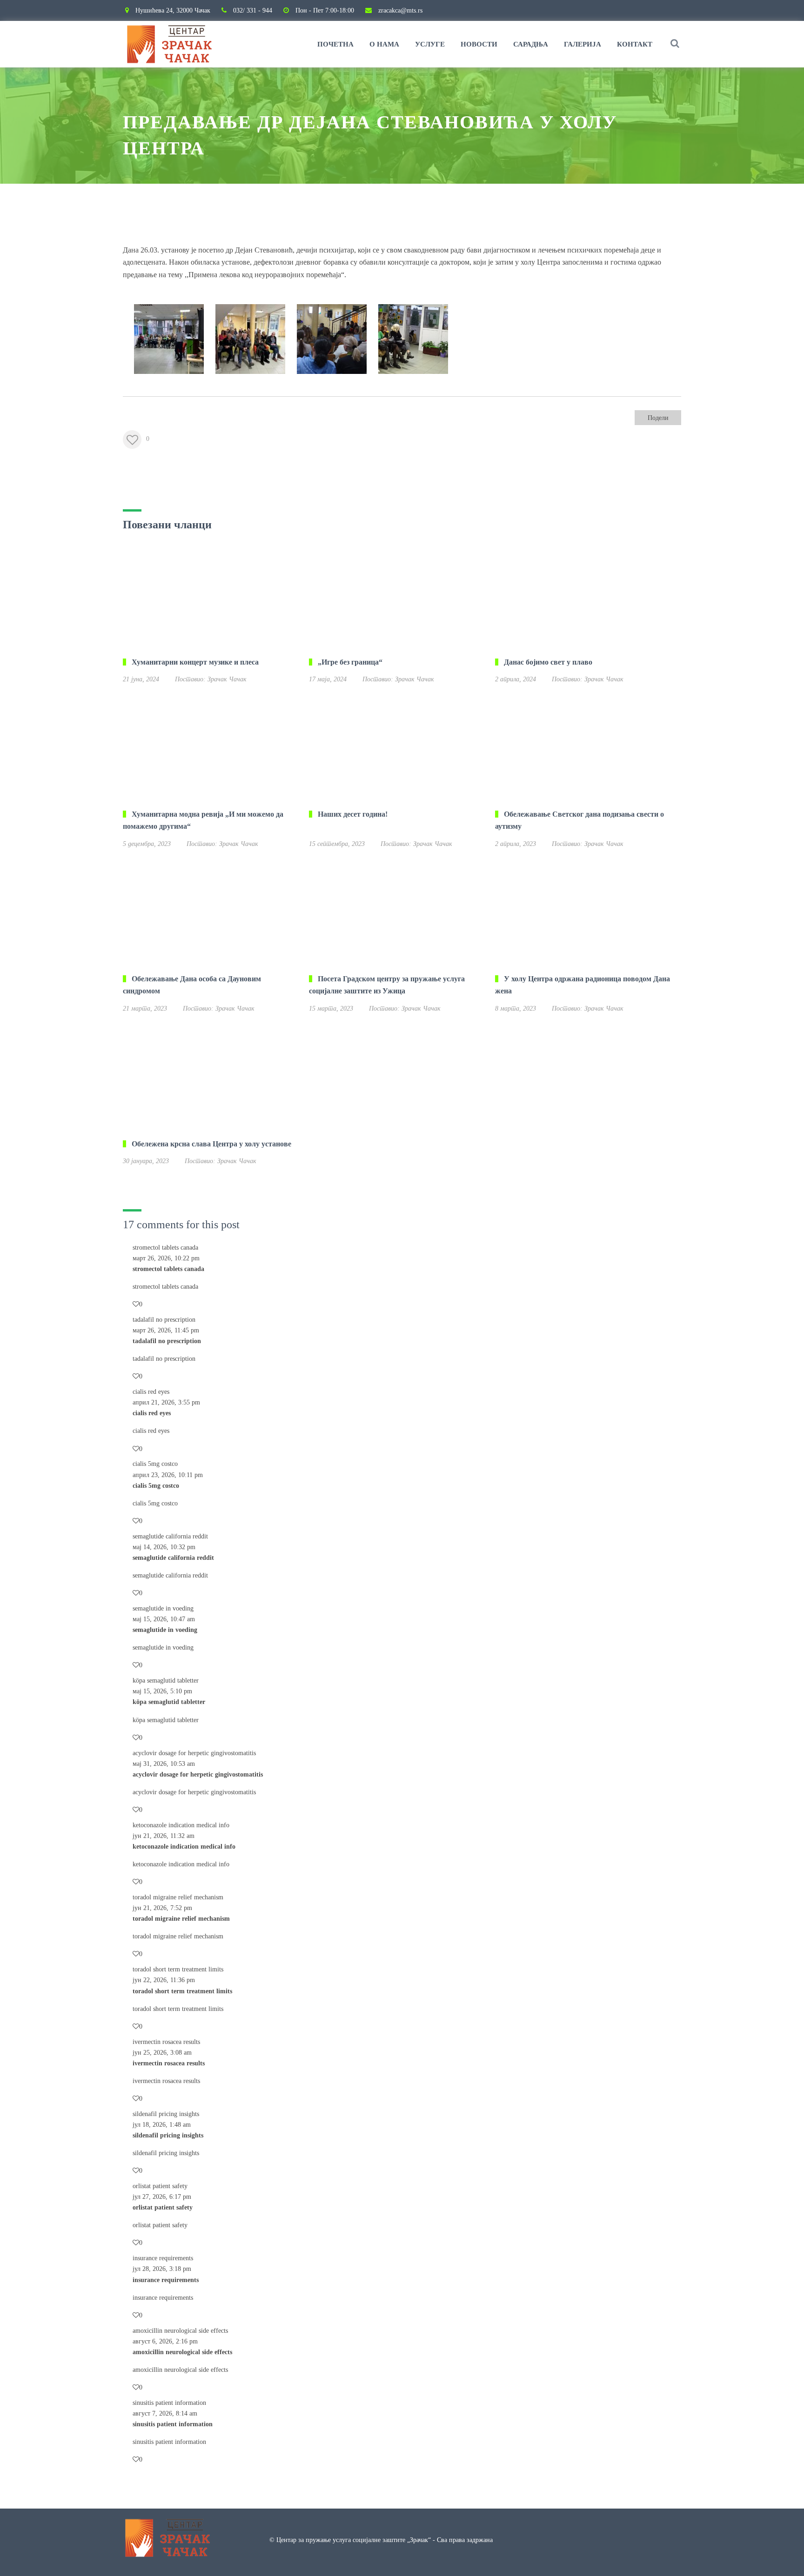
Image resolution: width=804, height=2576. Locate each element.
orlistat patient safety (160, 2186)
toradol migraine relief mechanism (178, 1897)
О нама (384, 44)
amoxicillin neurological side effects (180, 2331)
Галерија (583, 44)
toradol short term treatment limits (178, 1969)
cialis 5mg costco (155, 1464)
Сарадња (531, 44)
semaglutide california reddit (170, 1536)
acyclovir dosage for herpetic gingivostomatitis (194, 1753)
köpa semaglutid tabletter (166, 1681)
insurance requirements (163, 2258)
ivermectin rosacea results (166, 2042)
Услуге (430, 44)
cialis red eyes (151, 1392)
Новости (479, 44)
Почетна (335, 44)
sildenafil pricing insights (166, 2114)
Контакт (635, 44)
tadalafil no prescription (164, 1320)
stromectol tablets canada (165, 1248)
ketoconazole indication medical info (181, 1825)
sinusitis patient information (169, 2403)
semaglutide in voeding (163, 1608)
